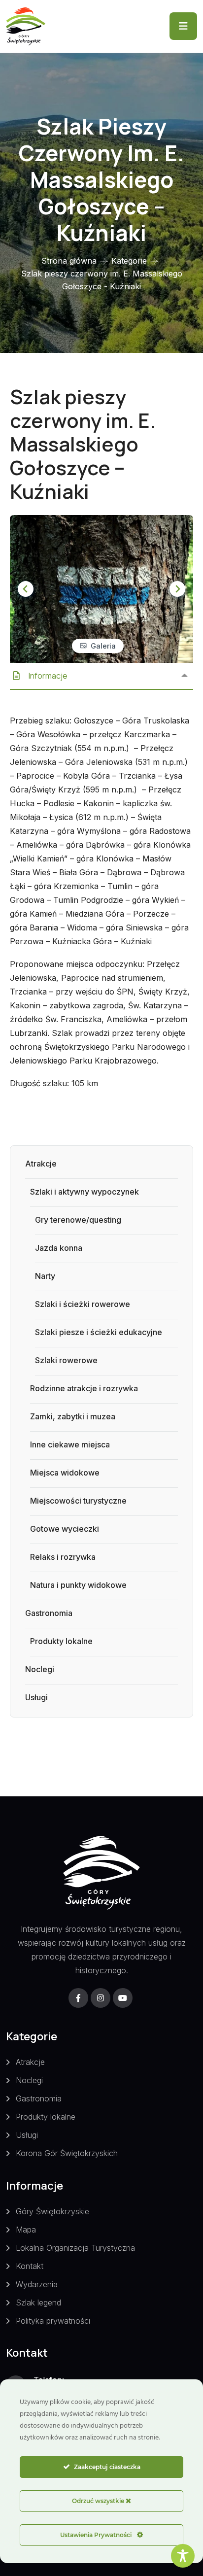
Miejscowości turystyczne (78, 1501)
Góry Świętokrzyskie (52, 2211)
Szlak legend (38, 2302)
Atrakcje (41, 1164)
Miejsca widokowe (65, 1473)
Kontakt (30, 2266)
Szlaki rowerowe (66, 1360)
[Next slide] (177, 589)
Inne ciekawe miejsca (70, 1444)
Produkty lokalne (61, 1641)
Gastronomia (49, 1613)
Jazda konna (59, 1248)
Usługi (36, 1697)
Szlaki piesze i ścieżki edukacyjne (99, 1332)
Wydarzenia (37, 2284)
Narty (45, 1276)
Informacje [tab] (48, 676)
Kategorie (129, 261)
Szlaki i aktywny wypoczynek (85, 1192)
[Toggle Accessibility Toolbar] (183, 2556)
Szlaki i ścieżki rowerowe (83, 1304)
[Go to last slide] (26, 589)
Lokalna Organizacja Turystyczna (75, 2248)
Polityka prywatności (53, 2321)
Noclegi (40, 1669)
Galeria (103, 646)
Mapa (26, 2230)
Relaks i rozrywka (63, 1557)
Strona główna (69, 261)
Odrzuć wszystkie (99, 2501)
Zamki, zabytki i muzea (73, 1416)
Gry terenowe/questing (78, 1220)
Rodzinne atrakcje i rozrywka (84, 1388)
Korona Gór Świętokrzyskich (67, 2153)
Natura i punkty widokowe (78, 1585)
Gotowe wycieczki (65, 1529)
